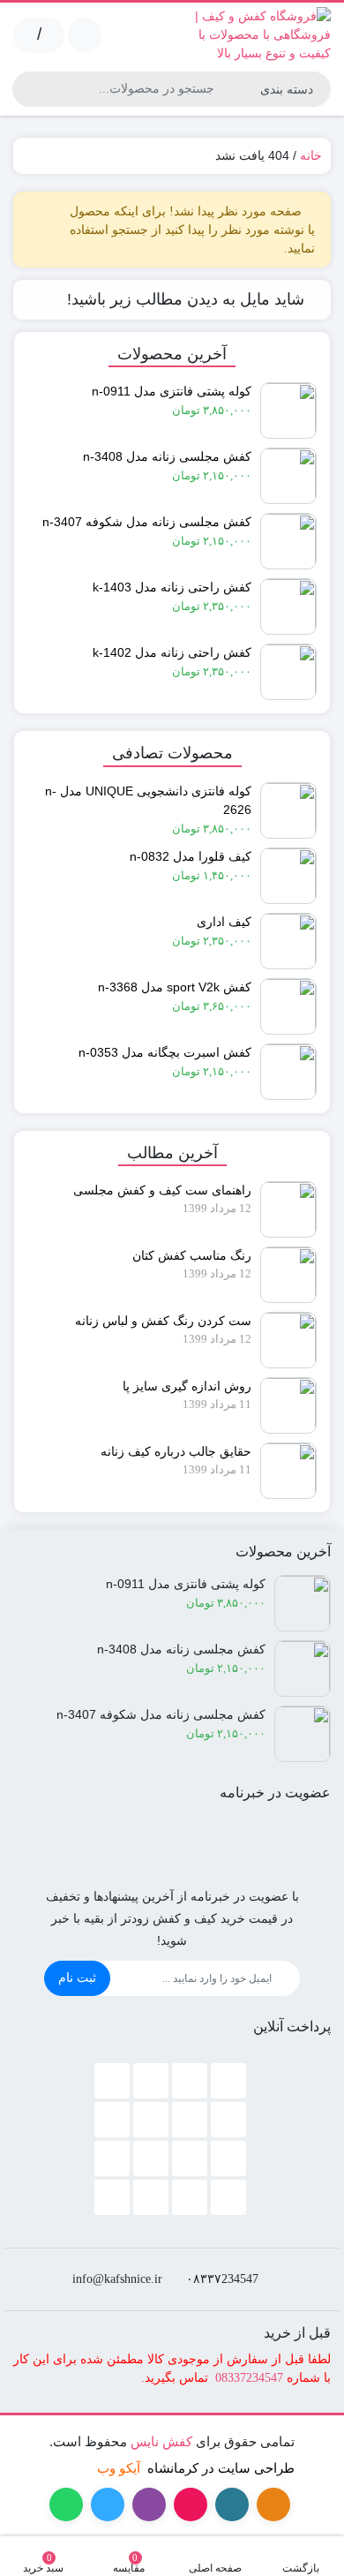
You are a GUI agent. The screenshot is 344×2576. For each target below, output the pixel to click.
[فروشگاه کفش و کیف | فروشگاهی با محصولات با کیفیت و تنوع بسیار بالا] (256, 35)
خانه (311, 155)
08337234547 (249, 2378)
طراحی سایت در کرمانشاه (221, 2468)
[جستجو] (28, 89)
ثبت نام (77, 1977)
